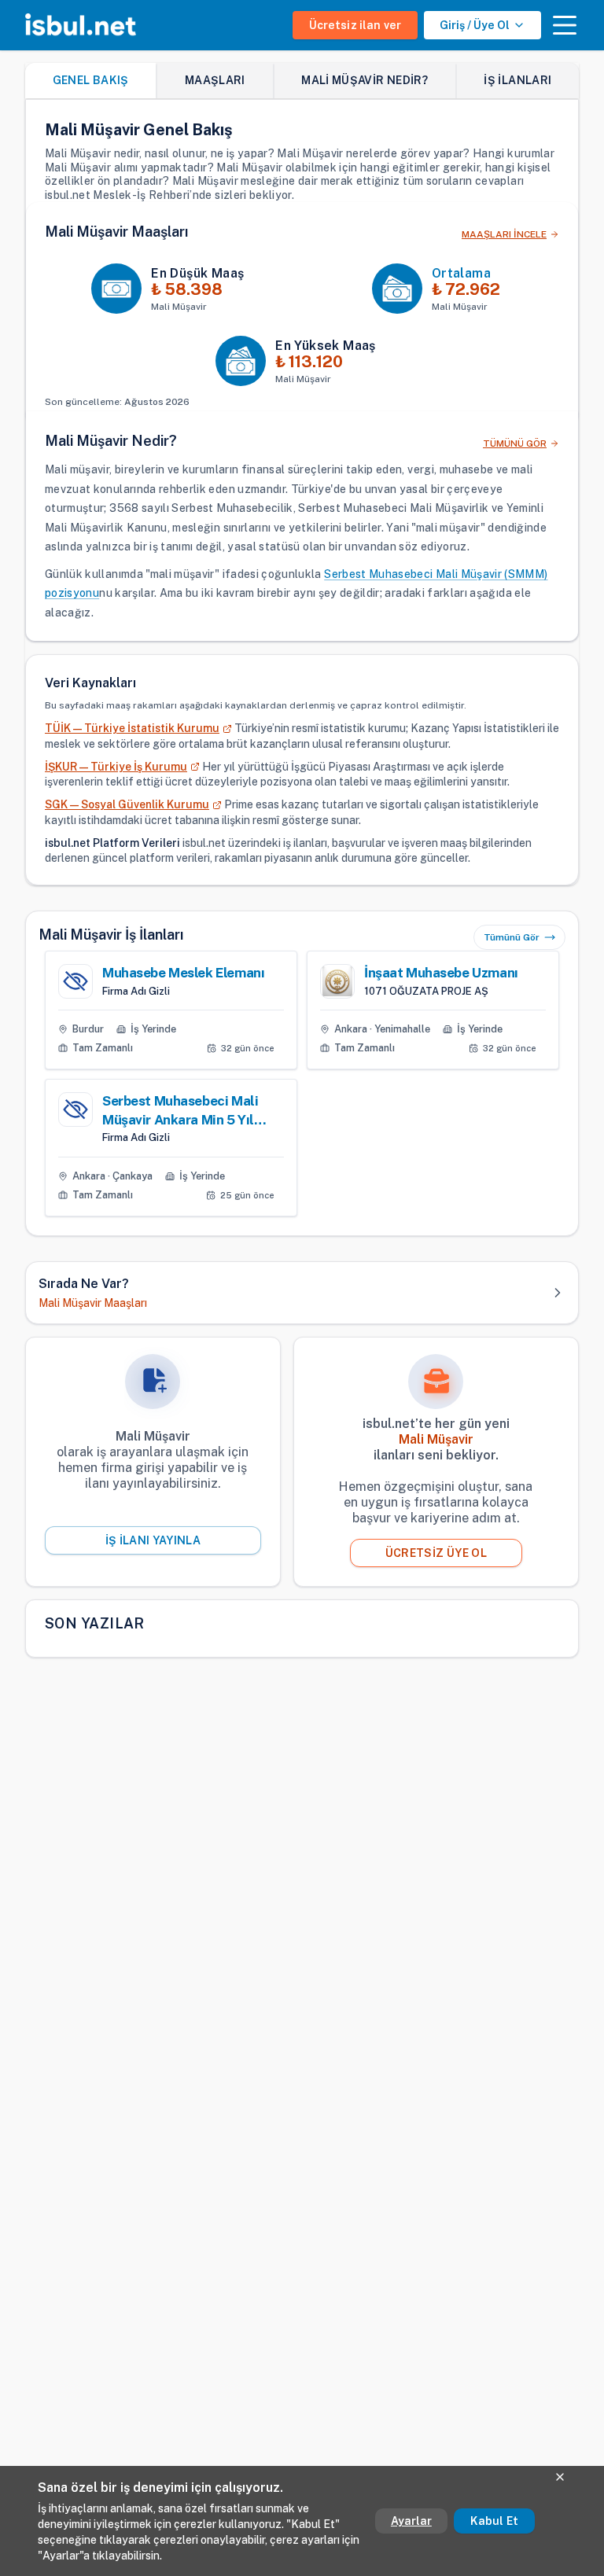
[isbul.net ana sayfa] (81, 25)
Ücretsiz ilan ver (355, 25)
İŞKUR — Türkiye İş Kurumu (116, 767)
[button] (565, 25)
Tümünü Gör (512, 937)
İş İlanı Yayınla (153, 1540)
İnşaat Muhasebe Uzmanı (441, 973)
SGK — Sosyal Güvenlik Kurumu (127, 804)
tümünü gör (515, 443)
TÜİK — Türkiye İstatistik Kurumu (132, 728)
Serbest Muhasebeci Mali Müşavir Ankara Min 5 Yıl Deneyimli (180, 1111)
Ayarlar (411, 2521)
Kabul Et (494, 2521)
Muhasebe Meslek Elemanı (183, 973)
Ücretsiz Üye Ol (436, 1553)
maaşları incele (504, 234)
